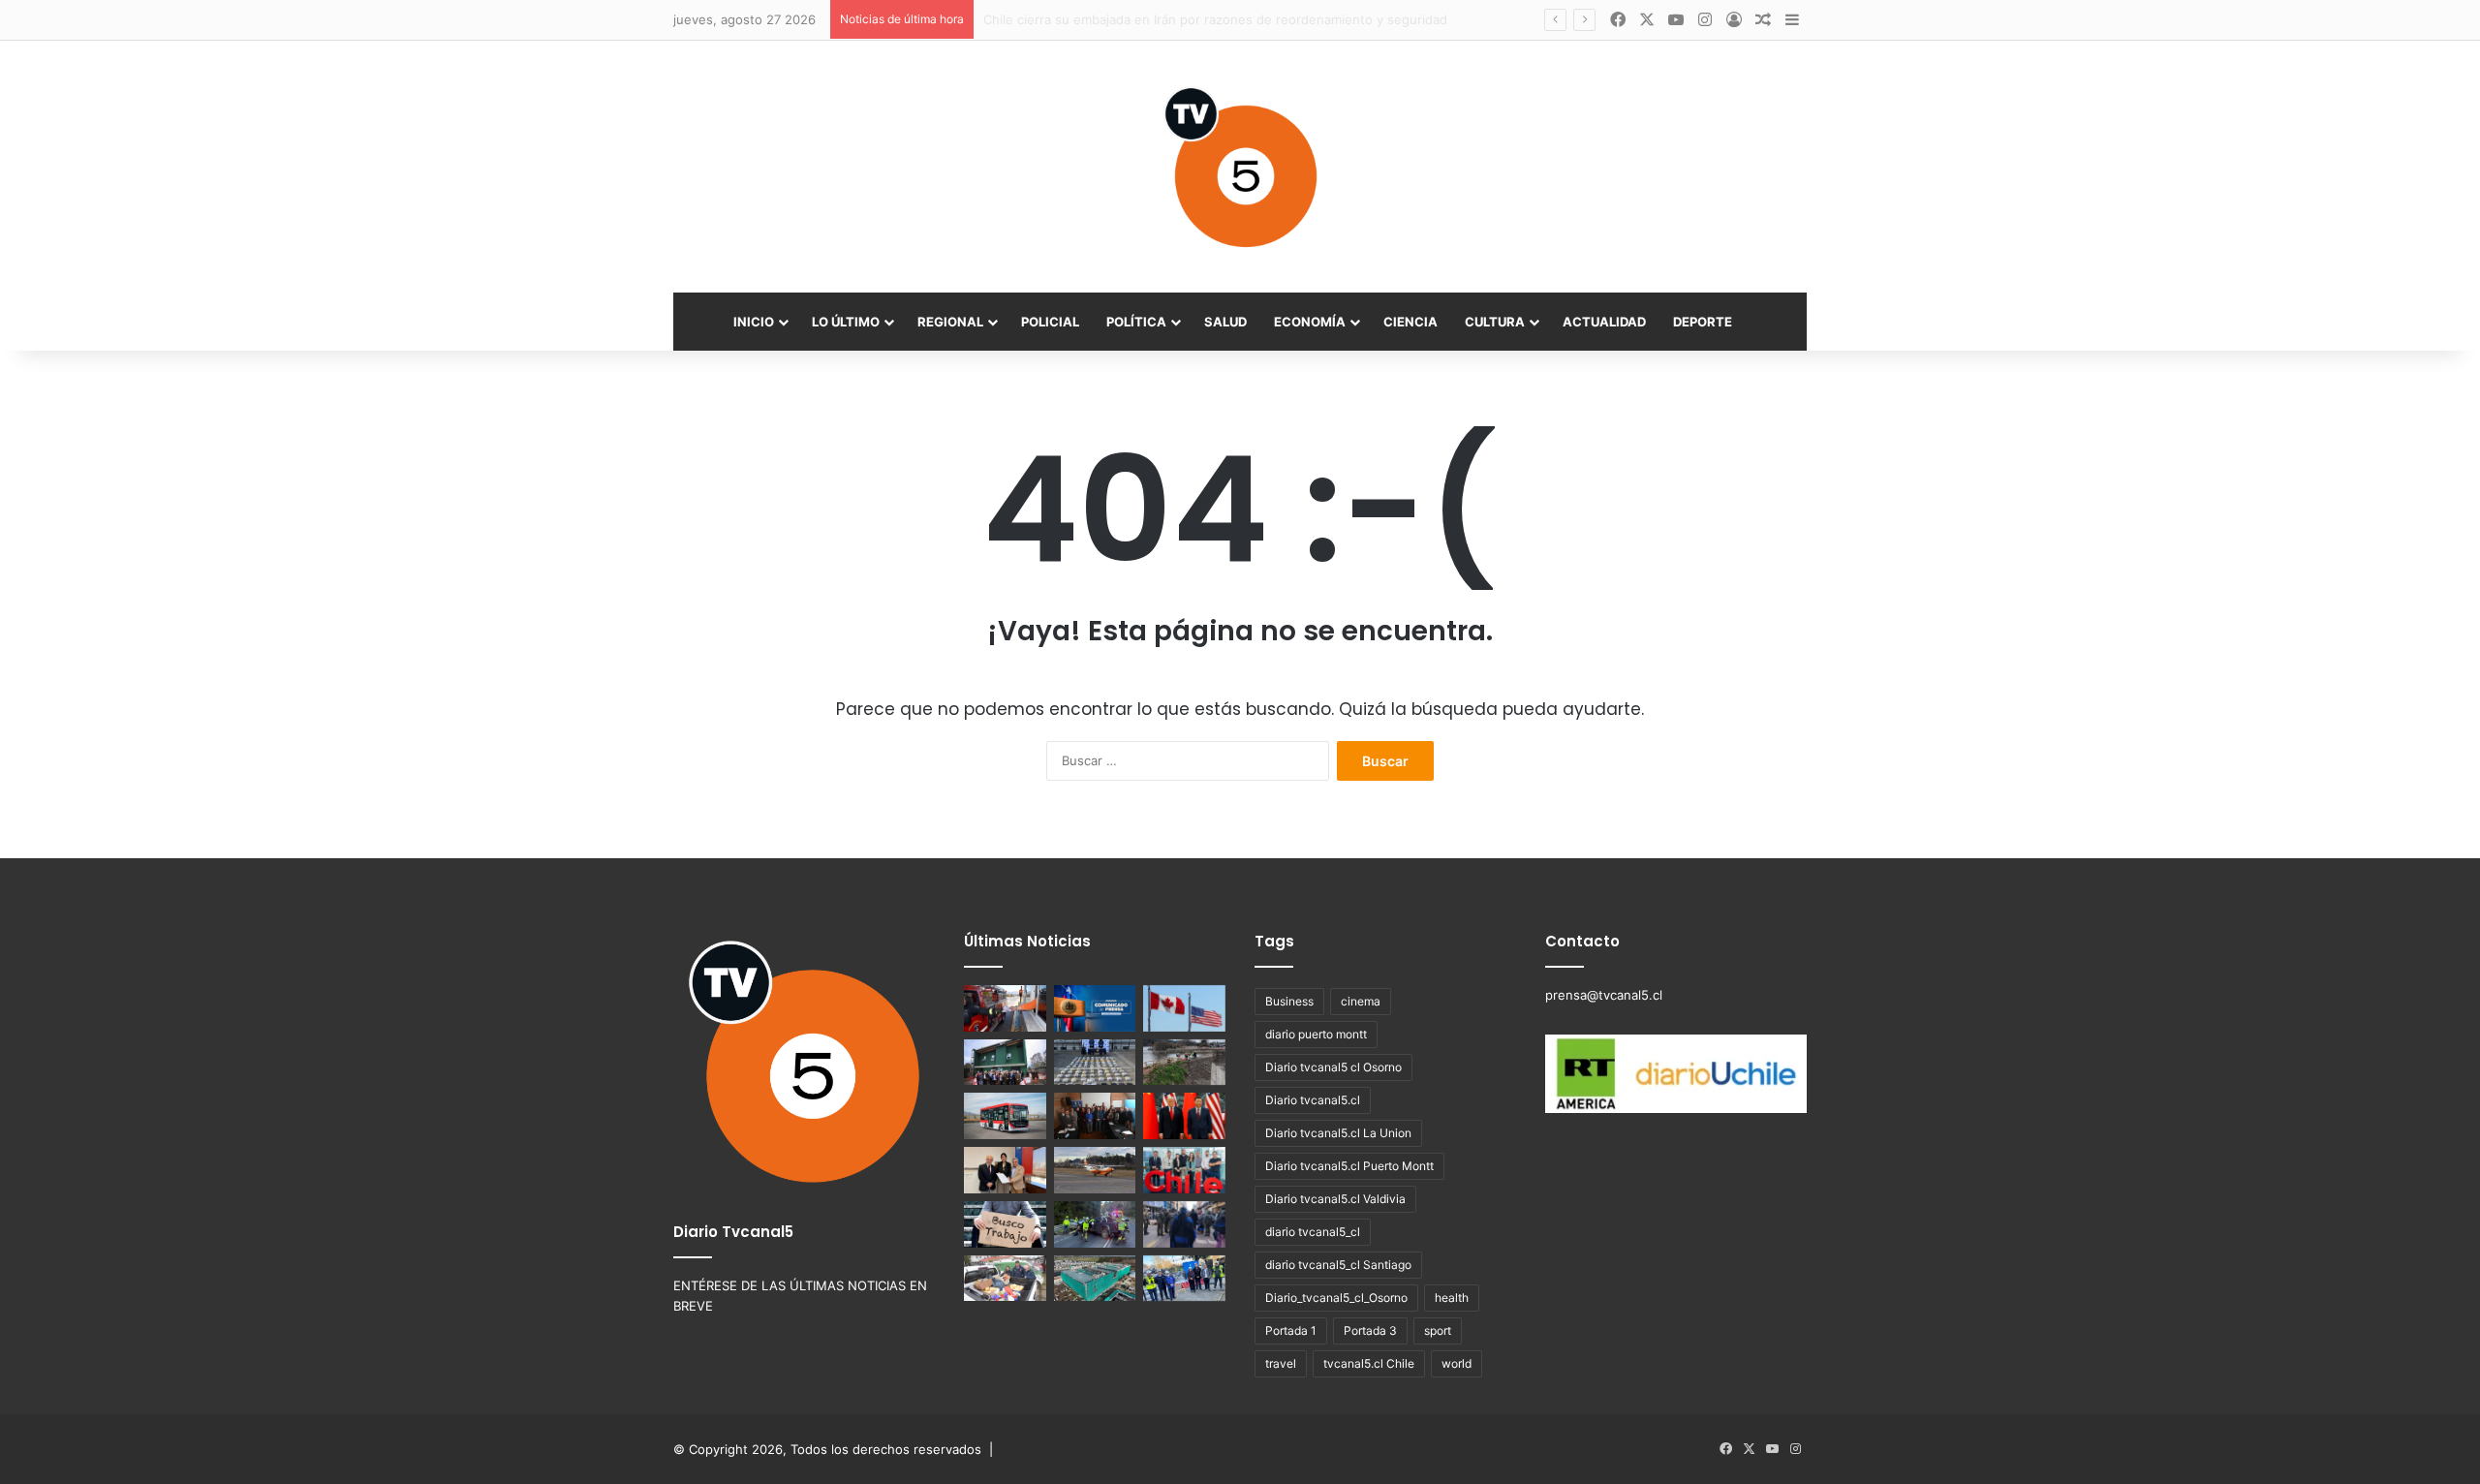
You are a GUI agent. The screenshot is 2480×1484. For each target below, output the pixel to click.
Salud (1225, 322)
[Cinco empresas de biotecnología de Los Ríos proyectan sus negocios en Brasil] (1184, 1170)
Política (1136, 322)
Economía (1310, 322)
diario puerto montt (1316, 1034)
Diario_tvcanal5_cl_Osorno (1336, 1298)
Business (1289, 1001)
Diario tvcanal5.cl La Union (1338, 1133)
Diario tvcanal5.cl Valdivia (1335, 1199)
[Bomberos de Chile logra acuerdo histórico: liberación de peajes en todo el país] (1005, 1008)
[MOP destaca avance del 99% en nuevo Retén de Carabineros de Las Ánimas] (1005, 1063)
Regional (950, 322)
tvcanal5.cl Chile (1369, 1363)
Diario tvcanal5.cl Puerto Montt (1349, 1166)
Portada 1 (1291, 1330)
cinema (1361, 1001)
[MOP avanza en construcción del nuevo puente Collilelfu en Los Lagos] (1184, 1063)
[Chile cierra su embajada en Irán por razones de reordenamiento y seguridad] (1095, 1008)
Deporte (1703, 322)
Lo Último (846, 322)
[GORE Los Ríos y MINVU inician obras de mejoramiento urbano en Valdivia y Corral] (1184, 1279)
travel (1281, 1363)
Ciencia (1410, 322)
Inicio (754, 322)
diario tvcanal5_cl (1313, 1232)
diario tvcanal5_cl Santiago (1338, 1265)
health (1452, 1298)
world (1457, 1363)
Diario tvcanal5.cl (1313, 1100)
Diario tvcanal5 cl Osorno (1333, 1067)
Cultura (1495, 322)
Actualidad (1604, 322)
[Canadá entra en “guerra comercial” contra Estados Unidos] (1184, 1008)
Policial (1050, 322)
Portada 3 (1370, 1330)
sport (1438, 1330)
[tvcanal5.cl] (1240, 167)
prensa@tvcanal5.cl (1604, 995)
